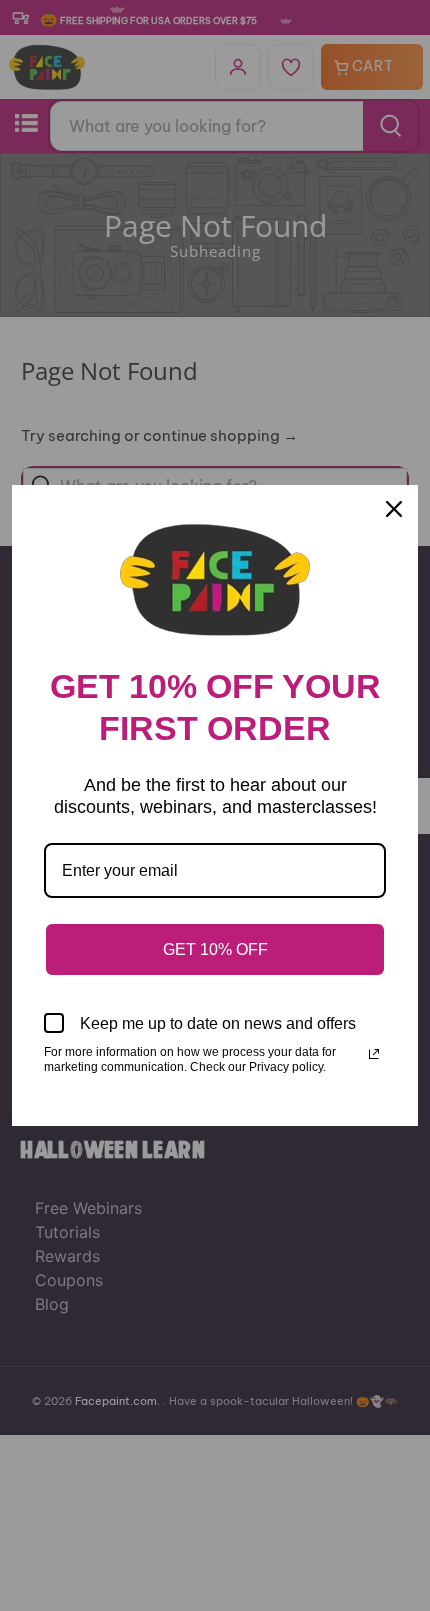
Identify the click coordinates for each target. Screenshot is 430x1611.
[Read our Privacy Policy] (374, 1054)
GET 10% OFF (215, 949)
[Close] (394, 509)
